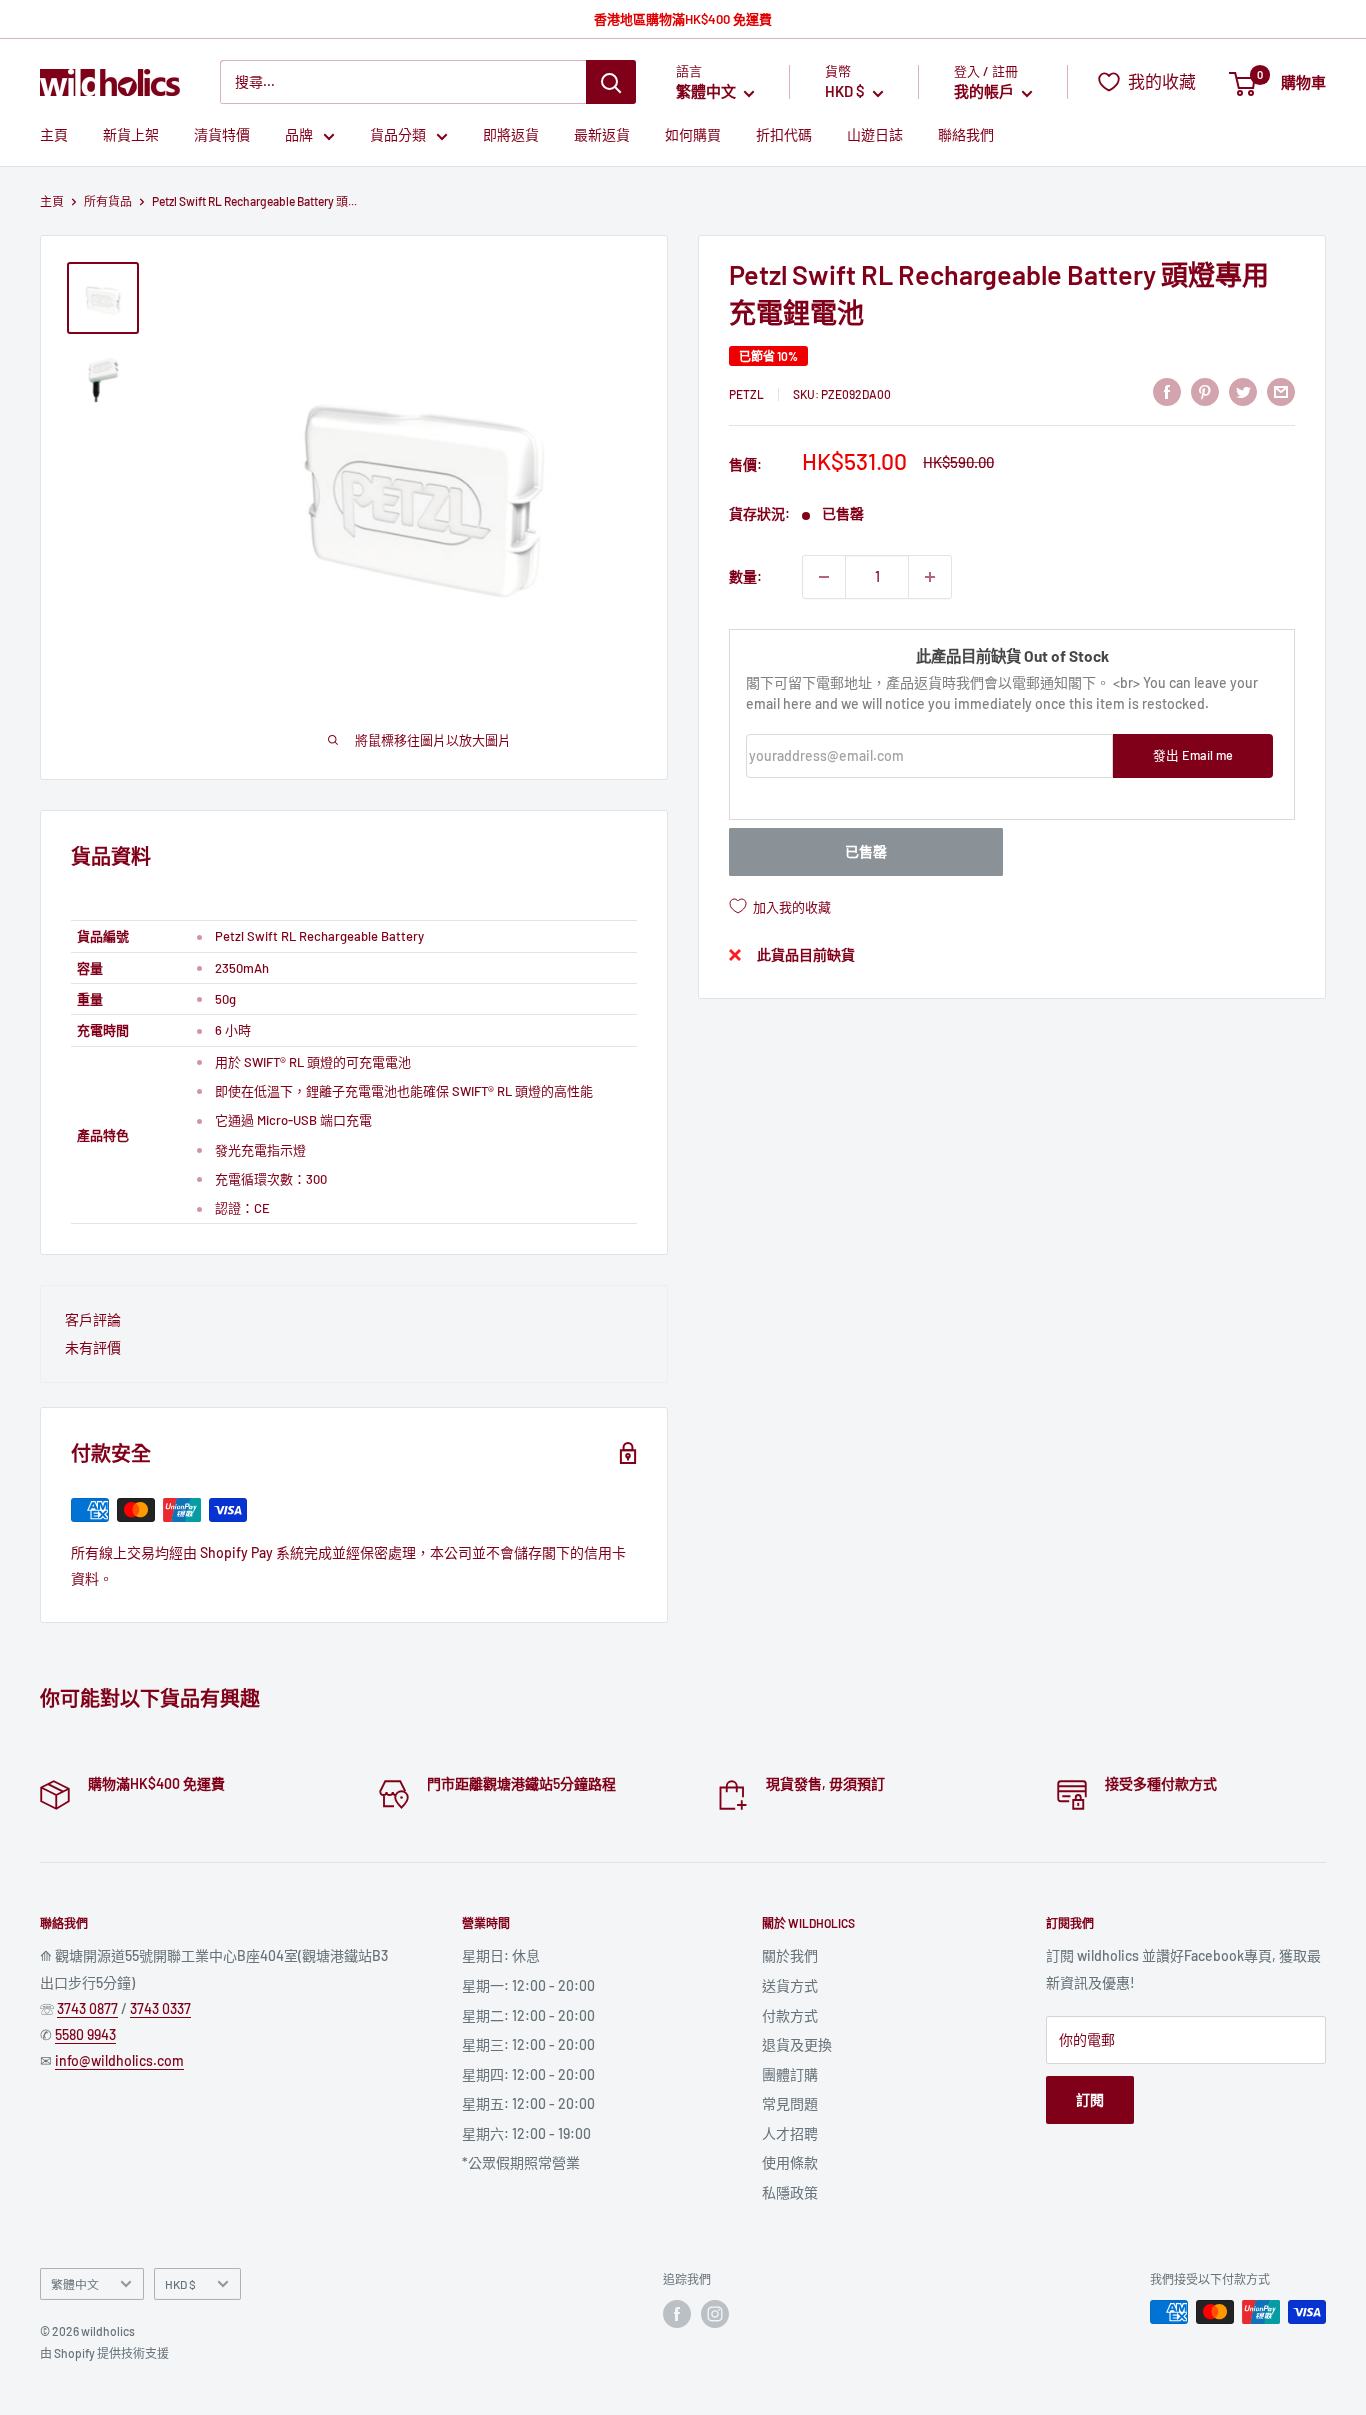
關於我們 (790, 1955)
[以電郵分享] (1281, 391)
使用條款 (790, 2162)
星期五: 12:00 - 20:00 (528, 2103)
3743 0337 (160, 2008)
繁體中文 (75, 2284)
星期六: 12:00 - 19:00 (526, 2133)
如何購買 (693, 135)
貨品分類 (398, 135)
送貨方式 (790, 1985)
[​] (1205, 391)
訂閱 (1090, 2099)
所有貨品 (108, 201)
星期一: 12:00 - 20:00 (528, 1985)
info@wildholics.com (119, 2060)
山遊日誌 (875, 135)
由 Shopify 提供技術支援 (104, 2353)
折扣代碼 (784, 135)
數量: (745, 576)
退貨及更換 (797, 2044)
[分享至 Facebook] (1167, 391)
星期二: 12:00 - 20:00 (528, 2015)
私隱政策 (790, 2192)
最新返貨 (602, 135)
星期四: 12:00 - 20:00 (528, 2074)
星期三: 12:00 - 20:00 (528, 2044)
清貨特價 (222, 135)
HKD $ (180, 2284)
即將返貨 (511, 135)
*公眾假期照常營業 (521, 2162)
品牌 (299, 135)
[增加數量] (930, 577)
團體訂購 (790, 2074)
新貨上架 (131, 135)
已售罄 (866, 851)
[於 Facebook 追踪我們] (677, 2314)
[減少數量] (824, 577)
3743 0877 (87, 2008)
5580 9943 (85, 2034)
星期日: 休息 (501, 1955)
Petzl (746, 394)
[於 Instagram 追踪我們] (715, 2314)
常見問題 (790, 2103)
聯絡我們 (966, 135)
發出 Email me (1193, 756)
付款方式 (790, 2015)
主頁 (54, 135)
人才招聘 (790, 2133)
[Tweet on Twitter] (1243, 391)
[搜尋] (611, 82)
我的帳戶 (985, 92)
